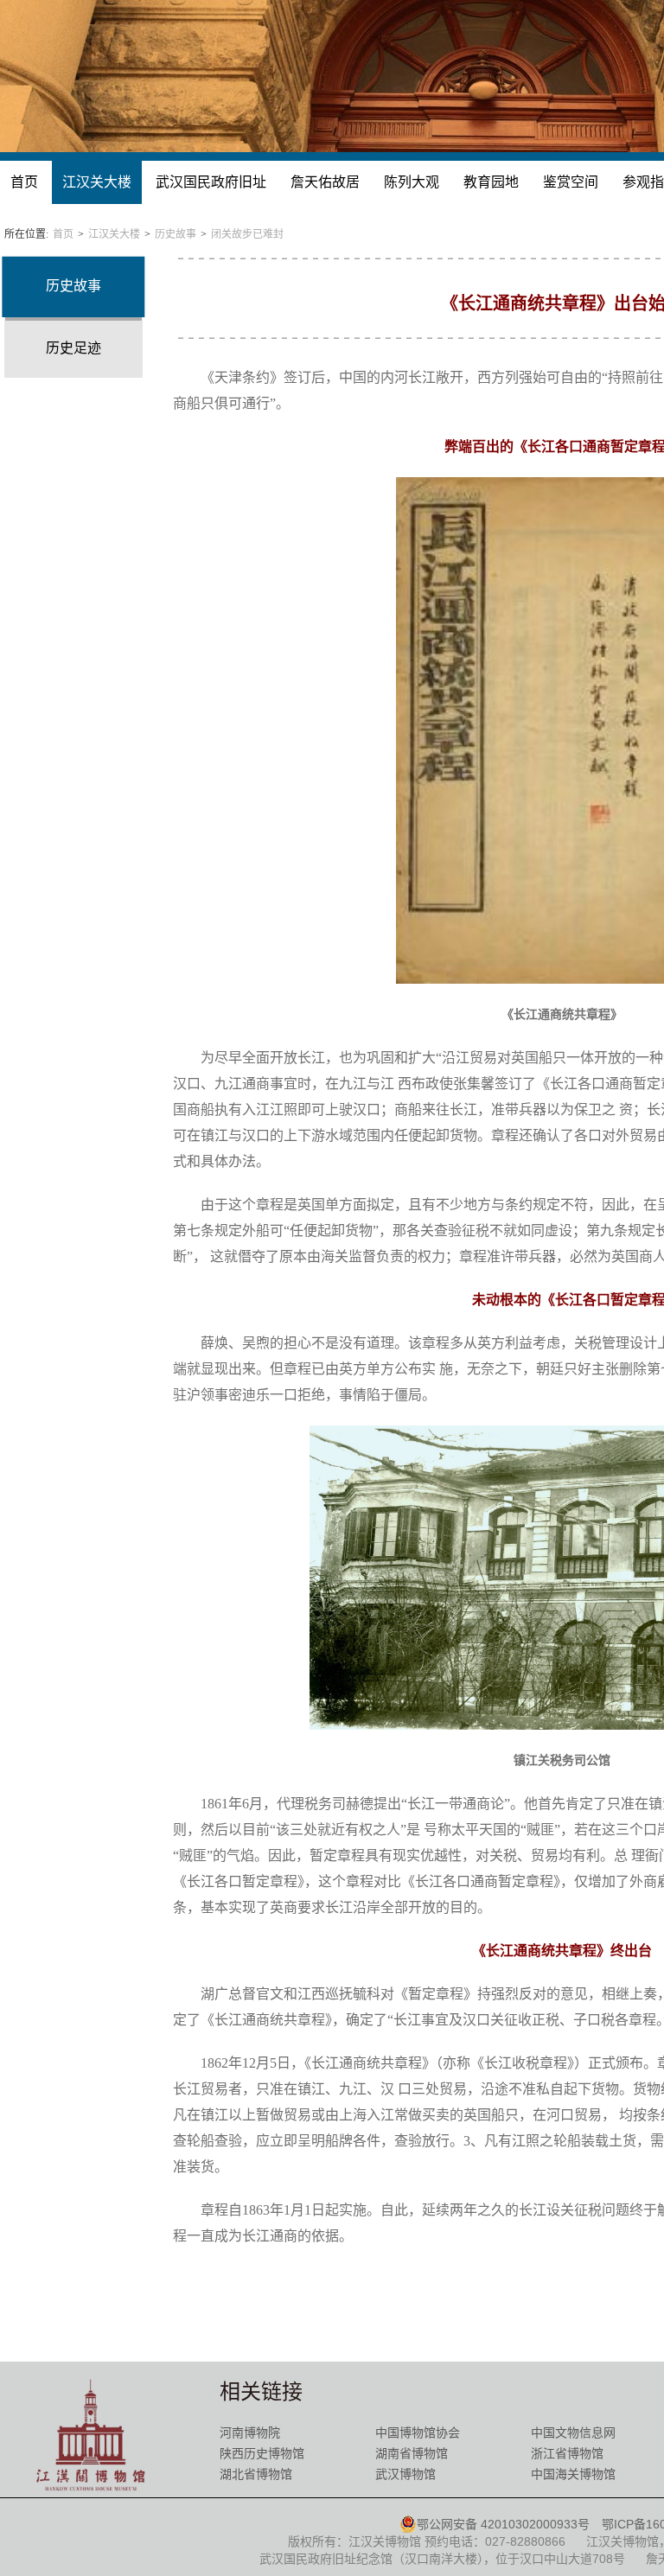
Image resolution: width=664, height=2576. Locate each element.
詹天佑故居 (325, 182)
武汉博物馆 (405, 2474)
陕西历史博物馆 (262, 2453)
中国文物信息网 (573, 2433)
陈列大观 (412, 182)
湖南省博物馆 (412, 2453)
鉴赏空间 (571, 182)
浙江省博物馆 (567, 2453)
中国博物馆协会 (418, 2433)
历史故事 (176, 234)
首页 (24, 182)
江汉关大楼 (97, 182)
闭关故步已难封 (247, 234)
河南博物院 (250, 2433)
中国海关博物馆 (573, 2474)
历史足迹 (73, 348)
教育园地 (491, 182)
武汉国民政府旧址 (211, 182)
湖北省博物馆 (256, 2474)
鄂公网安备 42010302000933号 (503, 2524)
